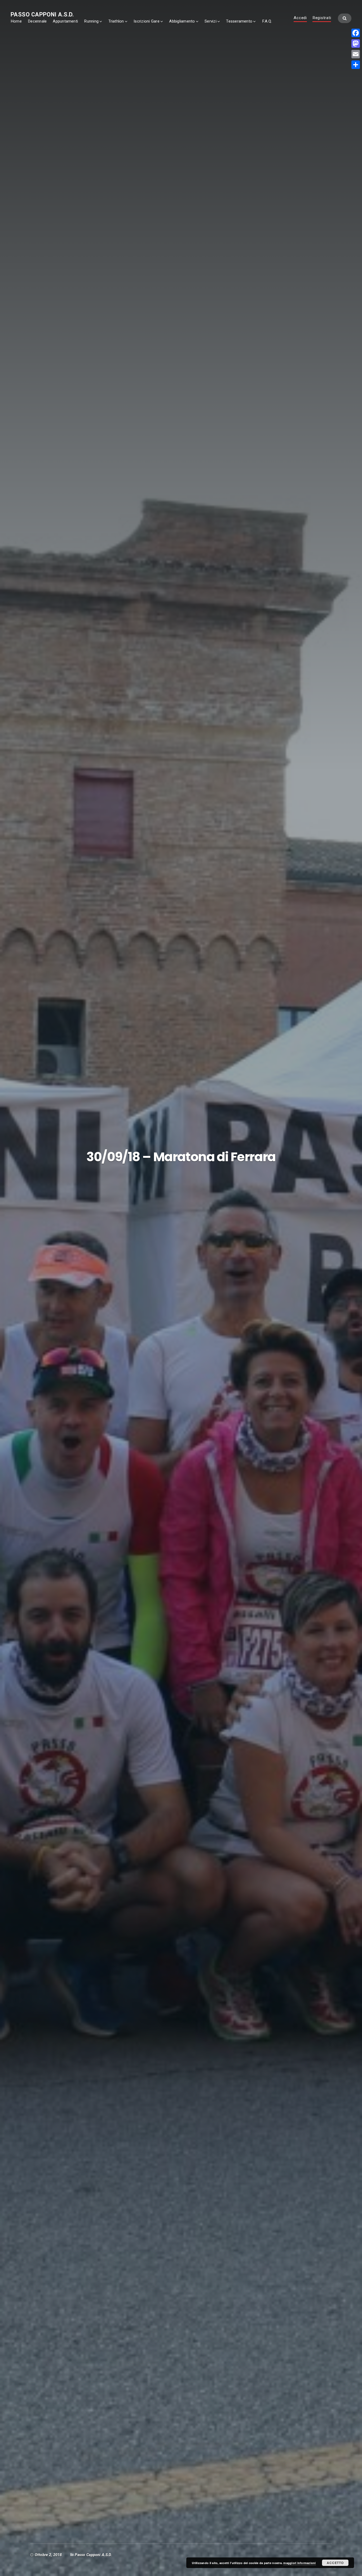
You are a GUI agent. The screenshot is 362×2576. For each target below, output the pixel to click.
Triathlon (116, 21)
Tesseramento (239, 21)
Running (91, 21)
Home (16, 21)
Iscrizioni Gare (147, 21)
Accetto (335, 2563)
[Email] (356, 54)
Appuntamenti (65, 21)
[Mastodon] (356, 43)
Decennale (37, 21)
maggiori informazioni (299, 2563)
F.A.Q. (267, 21)
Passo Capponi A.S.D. (42, 14)
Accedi (300, 18)
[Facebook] (356, 33)
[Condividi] (356, 65)
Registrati (322, 18)
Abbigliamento (182, 21)
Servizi (211, 21)
